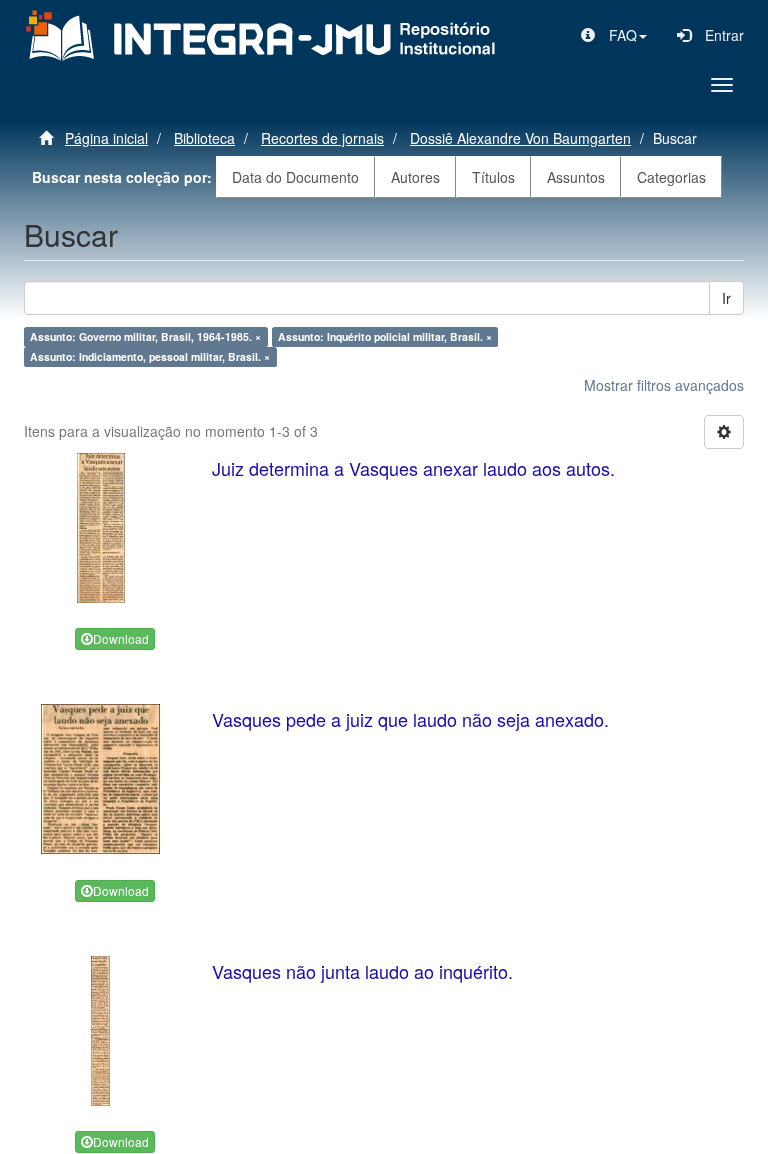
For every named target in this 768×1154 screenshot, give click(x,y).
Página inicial (106, 138)
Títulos (493, 177)
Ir (726, 298)
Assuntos (576, 177)
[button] (614, 35)
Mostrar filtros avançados (664, 385)
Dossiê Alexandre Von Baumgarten (520, 138)
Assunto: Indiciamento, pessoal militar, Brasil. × (150, 356)
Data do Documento (295, 177)
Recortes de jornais (322, 138)
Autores (415, 177)
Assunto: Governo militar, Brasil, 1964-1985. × (145, 336)
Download (121, 638)
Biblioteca (204, 138)
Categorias (671, 177)
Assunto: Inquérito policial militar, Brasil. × (385, 336)
